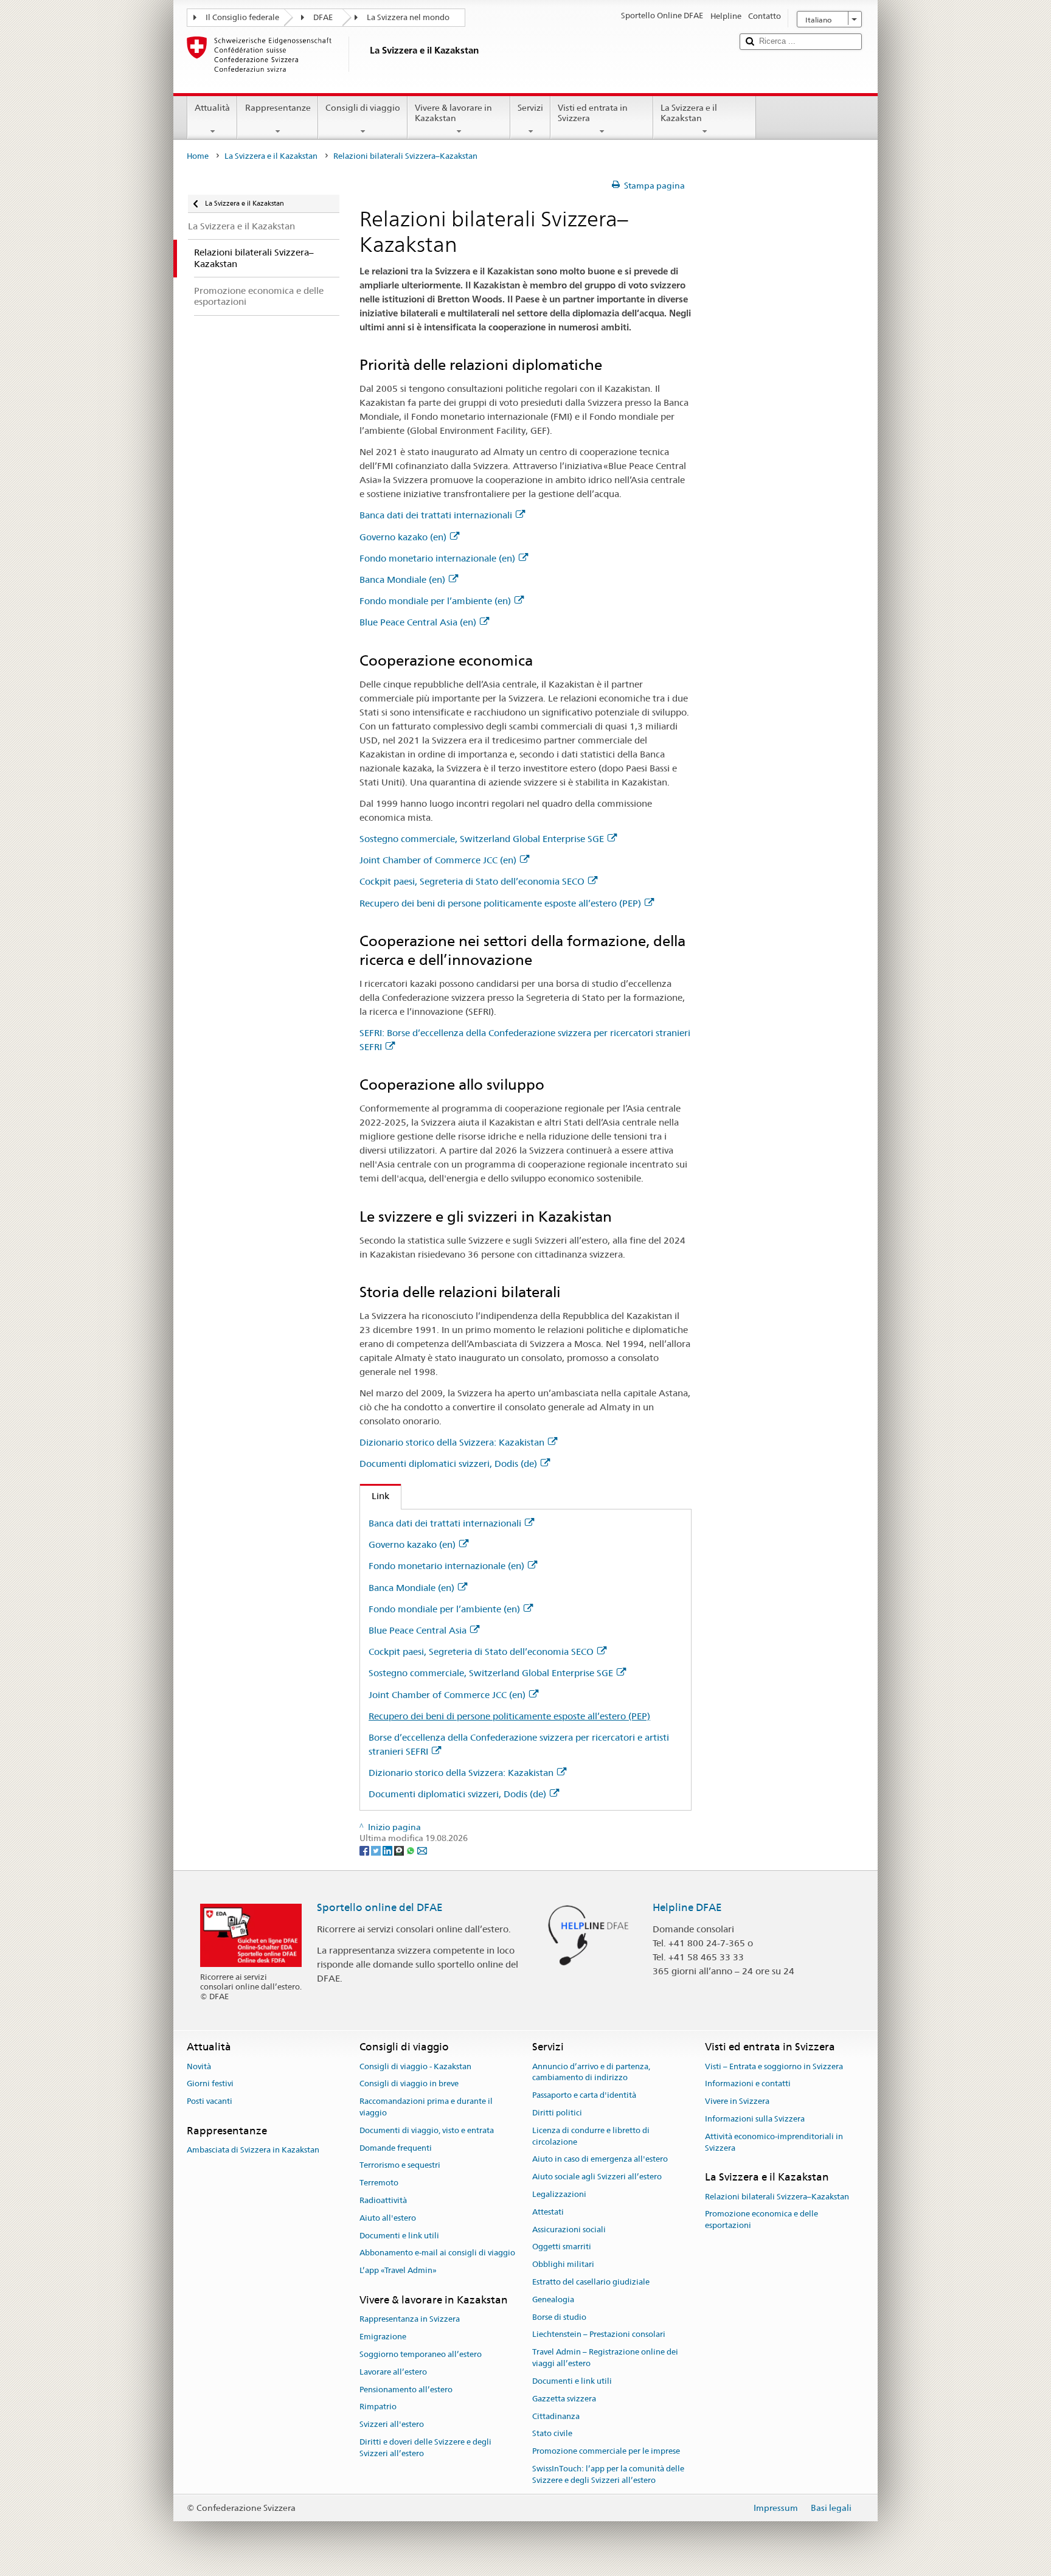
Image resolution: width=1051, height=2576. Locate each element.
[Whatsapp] (411, 1850)
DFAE (323, 17)
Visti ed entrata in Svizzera (593, 113)
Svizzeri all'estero (392, 2424)
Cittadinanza (556, 2416)
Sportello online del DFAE (380, 1907)
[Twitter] (377, 1850)
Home (198, 156)
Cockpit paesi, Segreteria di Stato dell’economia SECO (472, 881)
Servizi (530, 108)
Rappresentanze (278, 108)
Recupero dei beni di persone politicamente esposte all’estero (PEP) (500, 903)
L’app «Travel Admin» (398, 2271)
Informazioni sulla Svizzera (755, 2119)
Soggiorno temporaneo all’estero (421, 2354)
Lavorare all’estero (393, 2372)
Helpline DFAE (687, 1907)
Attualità (212, 108)
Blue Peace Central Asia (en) (418, 622)
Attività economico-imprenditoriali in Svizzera (774, 2142)
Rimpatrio (378, 2407)
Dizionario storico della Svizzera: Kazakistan (452, 1442)
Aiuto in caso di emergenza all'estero (600, 2160)
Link (375, 1496)
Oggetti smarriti (562, 2247)
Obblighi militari (563, 2264)
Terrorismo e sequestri (400, 2166)
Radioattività (383, 2200)
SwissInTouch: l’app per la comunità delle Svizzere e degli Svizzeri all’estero (608, 2474)
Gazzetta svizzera (564, 2399)
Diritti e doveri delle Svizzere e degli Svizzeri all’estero (425, 2448)
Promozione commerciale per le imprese (606, 2451)
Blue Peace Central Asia (418, 1630)
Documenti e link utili (399, 2236)
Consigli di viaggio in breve (409, 2084)
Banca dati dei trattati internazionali (436, 515)
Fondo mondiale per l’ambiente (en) (435, 601)
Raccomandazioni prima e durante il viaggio (426, 2107)
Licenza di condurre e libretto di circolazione (591, 2136)
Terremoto (379, 2183)
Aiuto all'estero (388, 2218)
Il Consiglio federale (242, 17)
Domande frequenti (396, 2148)
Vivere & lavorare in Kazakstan (453, 113)
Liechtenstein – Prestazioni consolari (599, 2335)
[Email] (422, 1850)
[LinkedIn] (388, 1850)
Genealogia (553, 2299)
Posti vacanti (210, 2101)
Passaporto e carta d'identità (584, 2095)
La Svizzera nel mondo (408, 17)
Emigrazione (383, 2337)
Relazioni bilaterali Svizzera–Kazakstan (777, 2197)
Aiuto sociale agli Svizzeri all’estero (597, 2177)
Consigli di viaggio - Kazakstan (415, 2066)
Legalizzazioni (559, 2194)
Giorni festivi (210, 2084)
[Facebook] (365, 1850)
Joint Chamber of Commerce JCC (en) (438, 860)
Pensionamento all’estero (406, 2390)
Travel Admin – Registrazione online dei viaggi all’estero (605, 2358)
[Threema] (400, 1850)
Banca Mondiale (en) (402, 580)
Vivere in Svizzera (737, 2101)
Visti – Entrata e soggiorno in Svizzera (774, 2066)
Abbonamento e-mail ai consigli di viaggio (437, 2253)
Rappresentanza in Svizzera (410, 2320)
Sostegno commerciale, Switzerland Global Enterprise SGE (482, 839)
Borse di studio (559, 2317)
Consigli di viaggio (363, 108)
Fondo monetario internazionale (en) (437, 558)
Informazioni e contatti (748, 2084)
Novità (199, 2066)
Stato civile (552, 2434)
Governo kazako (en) (403, 537)
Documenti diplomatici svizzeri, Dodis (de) (448, 1464)
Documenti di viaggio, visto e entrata (427, 2130)
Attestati (548, 2212)
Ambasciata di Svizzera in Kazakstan (253, 2150)
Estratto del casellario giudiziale (591, 2282)
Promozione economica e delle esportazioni (761, 2220)
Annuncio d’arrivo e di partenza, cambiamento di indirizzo (591, 2072)
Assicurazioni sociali (569, 2230)
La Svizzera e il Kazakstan (689, 113)
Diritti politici (557, 2113)
